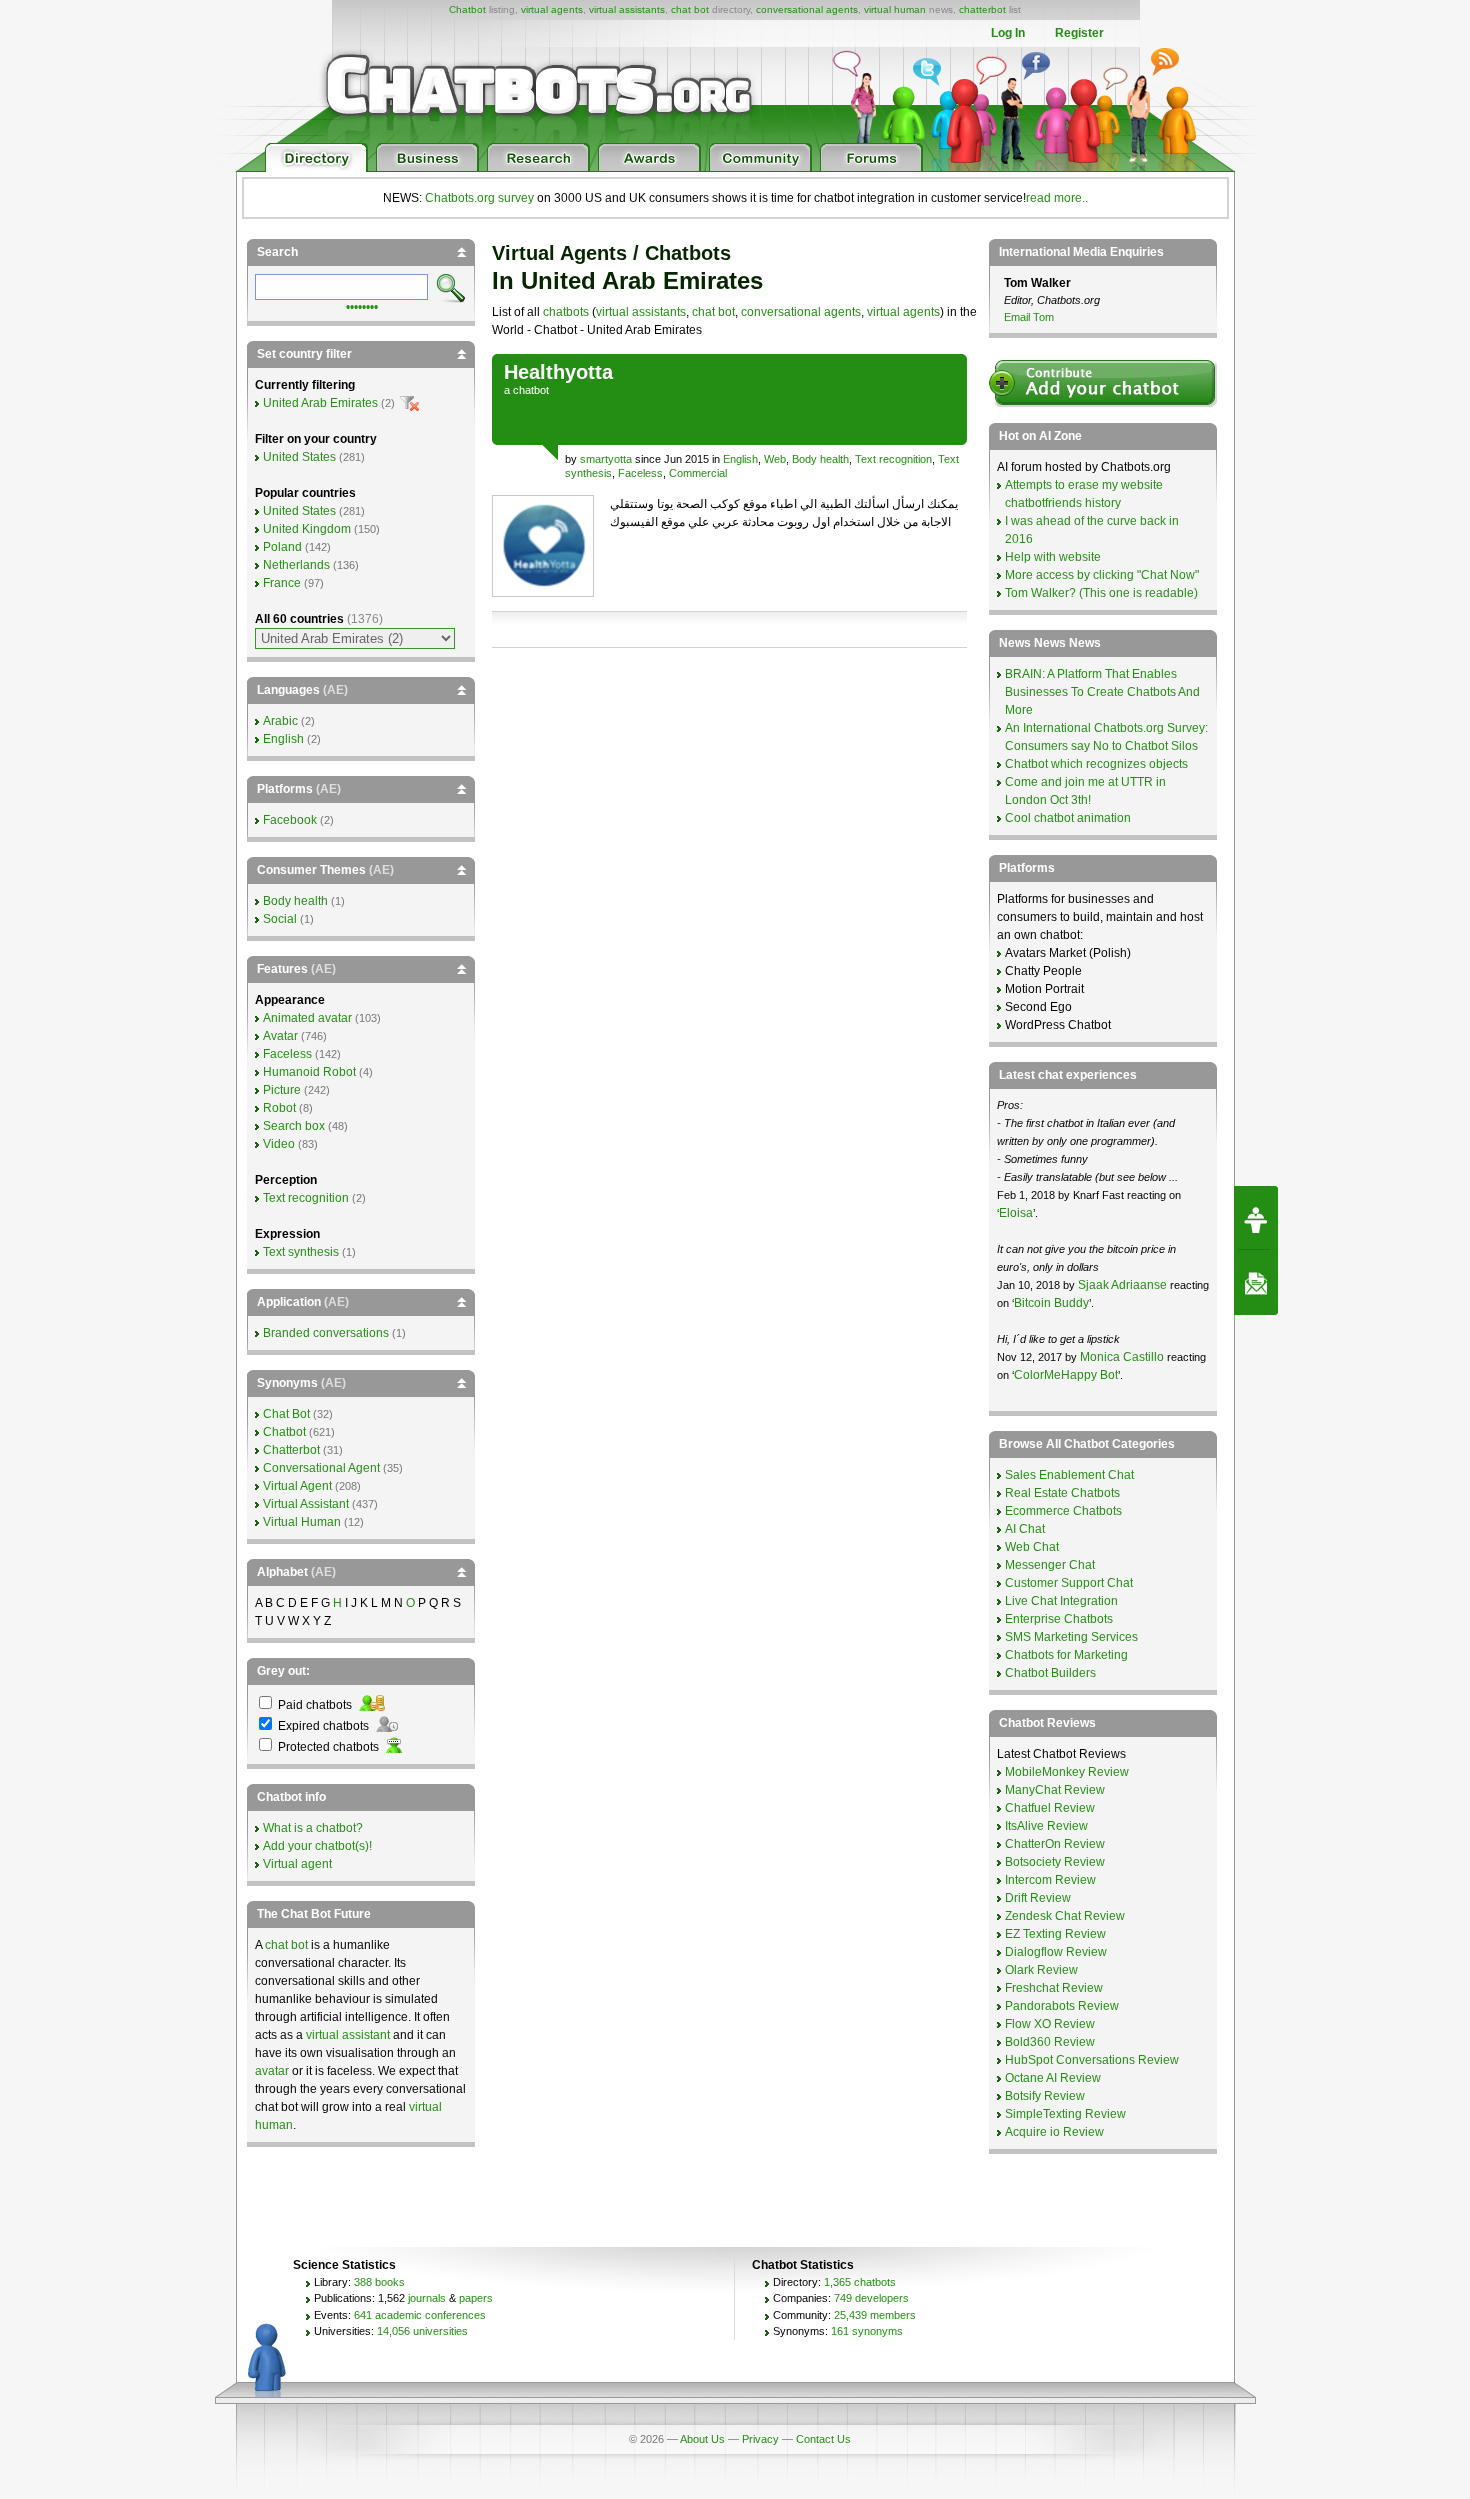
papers (476, 2298)
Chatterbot (291, 1450)
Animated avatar (307, 1018)
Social (280, 919)
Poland (282, 547)
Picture (282, 1090)
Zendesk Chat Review (1065, 1916)
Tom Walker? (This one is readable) (1101, 593)
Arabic (280, 721)
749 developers (871, 2298)
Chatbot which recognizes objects (1096, 764)
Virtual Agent (297, 1486)
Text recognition (893, 459)
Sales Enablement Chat (1069, 1475)
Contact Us (823, 2439)
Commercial (698, 473)
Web (775, 459)
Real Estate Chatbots (1062, 1493)
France (282, 583)
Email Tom (1029, 317)
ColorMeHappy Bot (1066, 1375)
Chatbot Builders (1050, 1673)
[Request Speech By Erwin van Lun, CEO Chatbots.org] (1256, 1218)
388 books (379, 2282)
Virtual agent (297, 1864)
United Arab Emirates (320, 403)
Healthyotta (558, 372)
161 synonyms (867, 2331)
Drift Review (1038, 1898)
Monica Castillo (1122, 1357)
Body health (820, 459)
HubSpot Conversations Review (1092, 2060)
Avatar (280, 1036)
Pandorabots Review (1062, 2006)
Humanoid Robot (309, 1072)
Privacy (760, 2439)
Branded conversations (326, 1333)
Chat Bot (286, 1414)
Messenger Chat (1050, 1565)
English (740, 459)
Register (1079, 33)
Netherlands (296, 565)
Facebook (290, 820)
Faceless (640, 473)
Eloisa (1016, 1213)
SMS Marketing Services (1071, 1637)
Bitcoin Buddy (1051, 1303)
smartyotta (606, 459)
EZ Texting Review (1055, 1934)
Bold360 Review (1050, 2042)
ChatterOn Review (1055, 1844)
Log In (1008, 33)
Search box (294, 1126)
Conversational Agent (321, 1468)
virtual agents (552, 9)
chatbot (531, 390)
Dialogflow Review (1056, 1952)
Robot (279, 1108)
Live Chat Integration (1061, 1601)
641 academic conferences (420, 2315)
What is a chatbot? (313, 1828)
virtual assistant (348, 2035)
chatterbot (982, 9)
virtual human (895, 9)
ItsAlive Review (1046, 1826)
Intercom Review (1050, 1880)
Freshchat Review (1054, 1988)
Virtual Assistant (306, 1504)
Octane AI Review (1053, 2078)
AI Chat (1025, 1529)
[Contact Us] (1256, 1283)
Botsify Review (1045, 2096)
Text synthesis (301, 1252)
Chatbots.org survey (479, 198)
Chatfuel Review (1050, 1808)
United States (299, 457)
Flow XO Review (1050, 2024)
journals (427, 2298)
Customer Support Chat (1069, 1583)
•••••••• (362, 305)
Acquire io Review (1054, 2132)
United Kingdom (307, 529)
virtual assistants (627, 9)
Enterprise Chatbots (1059, 1619)
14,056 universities (422, 2331)
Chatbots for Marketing (1066, 1655)
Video (279, 1144)
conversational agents (807, 9)
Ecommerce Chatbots (1063, 1511)
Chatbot (467, 9)
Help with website (1053, 557)
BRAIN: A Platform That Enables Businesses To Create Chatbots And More (1102, 692)
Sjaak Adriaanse (1122, 1285)
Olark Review (1041, 1970)
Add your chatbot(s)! (317, 1846)
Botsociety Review (1055, 1862)
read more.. (1057, 198)
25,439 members (875, 2315)
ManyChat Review (1055, 1790)
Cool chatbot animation (1068, 818)
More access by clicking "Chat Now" (1102, 575)
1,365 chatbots (860, 2282)
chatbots (566, 312)
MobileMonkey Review (1067, 1772)
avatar (272, 2071)
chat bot (690, 9)
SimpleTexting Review (1065, 2114)
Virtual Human (302, 1522)
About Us (702, 2439)
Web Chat (1032, 1547)
